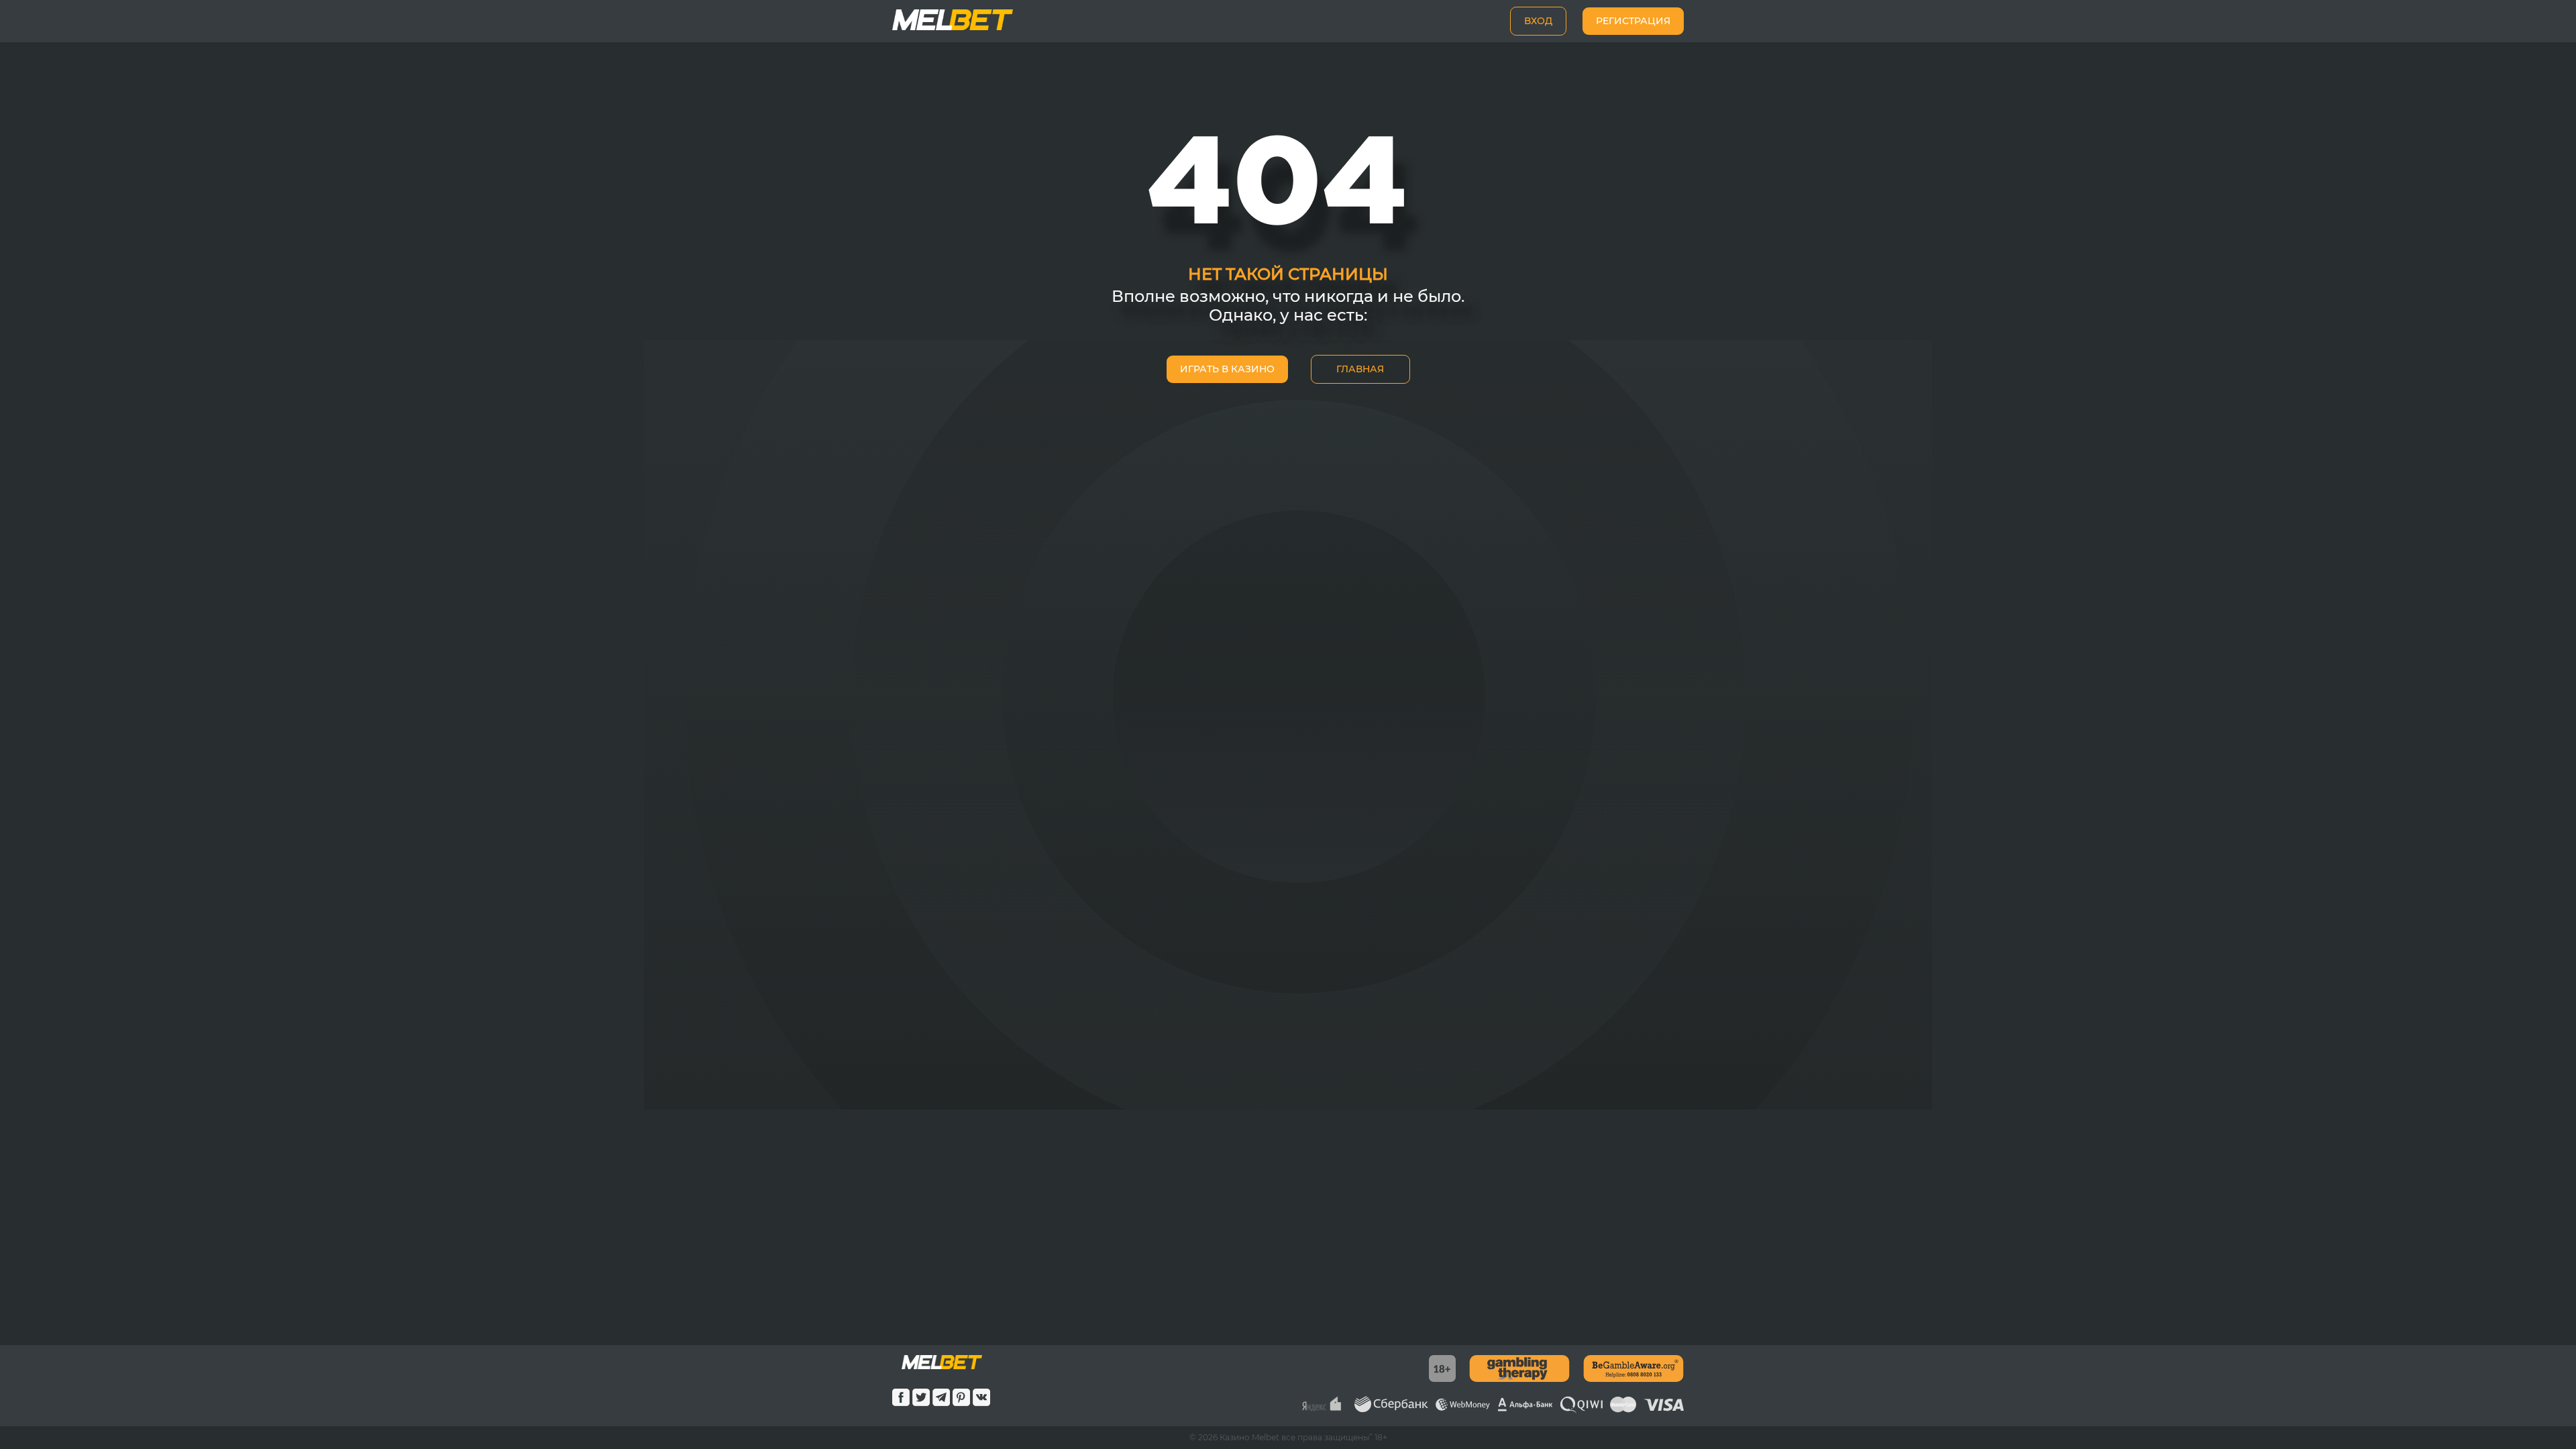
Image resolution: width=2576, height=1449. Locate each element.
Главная (1360, 369)
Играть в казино (1227, 369)
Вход (1538, 21)
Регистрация (1633, 21)
